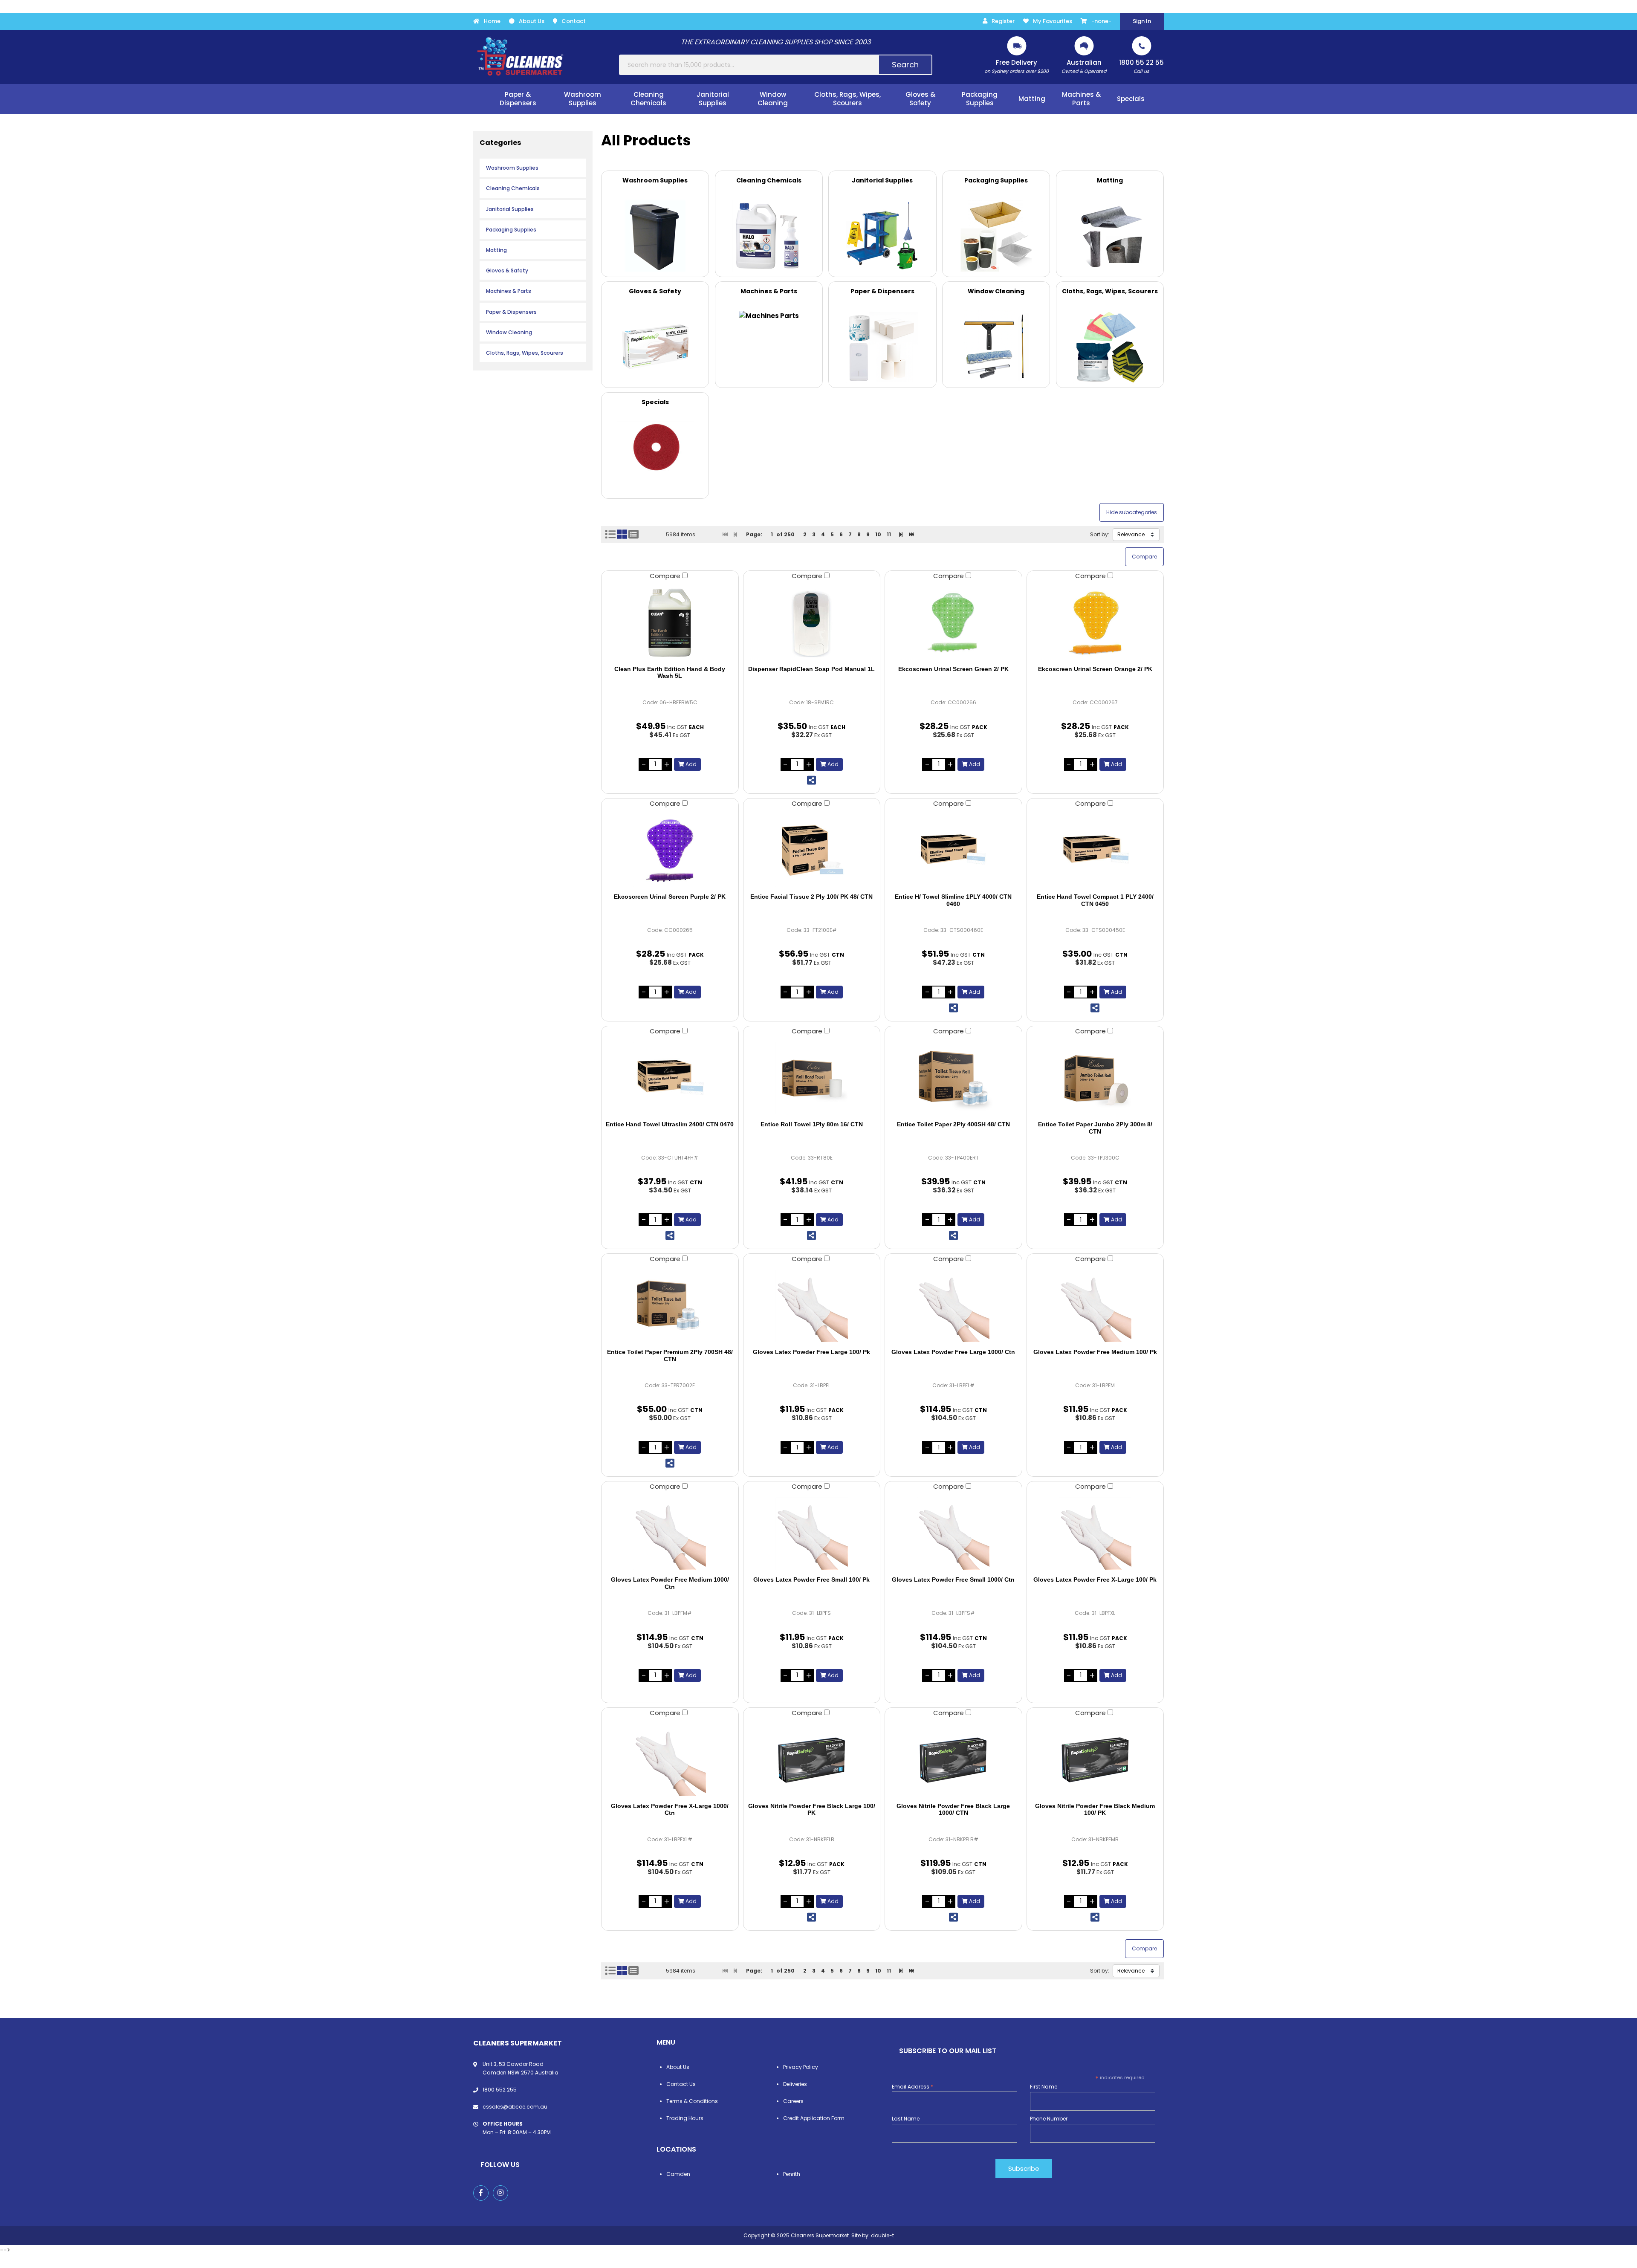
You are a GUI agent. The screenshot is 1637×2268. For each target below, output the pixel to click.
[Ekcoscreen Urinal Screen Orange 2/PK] (1095, 623)
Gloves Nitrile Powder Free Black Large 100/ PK (812, 1809)
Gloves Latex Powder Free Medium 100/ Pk (1095, 1352)
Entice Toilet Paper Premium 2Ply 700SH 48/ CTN (670, 1355)
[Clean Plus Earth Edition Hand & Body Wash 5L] (670, 623)
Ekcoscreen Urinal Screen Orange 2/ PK (1095, 669)
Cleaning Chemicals (513, 188)
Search (905, 65)
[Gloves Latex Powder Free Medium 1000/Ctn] (670, 1533)
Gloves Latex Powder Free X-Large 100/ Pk (1095, 1579)
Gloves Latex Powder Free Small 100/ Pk (811, 1579)
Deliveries (795, 2084)
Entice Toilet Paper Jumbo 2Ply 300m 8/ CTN (1095, 1128)
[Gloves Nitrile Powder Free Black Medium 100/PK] (1095, 1760)
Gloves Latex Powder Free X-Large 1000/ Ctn (670, 1809)
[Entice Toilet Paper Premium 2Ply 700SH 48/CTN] (670, 1306)
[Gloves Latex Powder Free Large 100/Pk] (812, 1306)
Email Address (912, 2087)
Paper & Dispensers (511, 312)
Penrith (792, 2174)
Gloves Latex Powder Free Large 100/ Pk (811, 1352)
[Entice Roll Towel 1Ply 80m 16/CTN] (812, 1078)
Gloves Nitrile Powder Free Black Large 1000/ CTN (953, 1809)
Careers (793, 2101)
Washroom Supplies (512, 168)
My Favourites (1053, 21)
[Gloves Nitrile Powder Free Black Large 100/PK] (812, 1760)
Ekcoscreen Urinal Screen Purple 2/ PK (670, 897)
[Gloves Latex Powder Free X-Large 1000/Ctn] (670, 1760)
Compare (666, 576)
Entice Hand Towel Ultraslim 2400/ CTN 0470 (670, 1124)
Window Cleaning (509, 332)
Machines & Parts (509, 291)
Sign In (1142, 21)
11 (889, 534)
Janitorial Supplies (510, 209)
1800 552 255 (500, 2090)
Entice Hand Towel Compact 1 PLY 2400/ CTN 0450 (1095, 900)
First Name (1044, 2087)
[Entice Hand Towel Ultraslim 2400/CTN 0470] (670, 1078)
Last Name (906, 2119)
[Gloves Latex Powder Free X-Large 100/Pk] (1095, 1533)
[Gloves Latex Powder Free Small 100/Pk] (812, 1533)
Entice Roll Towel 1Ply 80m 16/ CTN (812, 1124)
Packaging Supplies (511, 230)
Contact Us (681, 2084)
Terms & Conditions (692, 2101)
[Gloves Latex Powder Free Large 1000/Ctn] (953, 1306)
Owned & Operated (1084, 66)
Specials (1131, 99)
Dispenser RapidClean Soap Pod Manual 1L (811, 669)
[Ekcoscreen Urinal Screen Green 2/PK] (953, 623)
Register (1003, 21)
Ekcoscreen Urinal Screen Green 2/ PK (953, 669)
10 (878, 534)
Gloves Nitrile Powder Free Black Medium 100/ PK (1095, 1809)
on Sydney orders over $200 (1017, 66)
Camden (678, 2174)
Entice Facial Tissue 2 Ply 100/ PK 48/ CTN (811, 897)
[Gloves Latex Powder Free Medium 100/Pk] (1095, 1306)
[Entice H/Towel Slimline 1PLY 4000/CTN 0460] (953, 850)
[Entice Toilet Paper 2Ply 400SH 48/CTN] (953, 1078)
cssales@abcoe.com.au (515, 2107)
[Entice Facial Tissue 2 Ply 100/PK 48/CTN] (812, 850)
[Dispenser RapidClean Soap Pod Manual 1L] (812, 623)
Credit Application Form (814, 2118)
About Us (532, 21)
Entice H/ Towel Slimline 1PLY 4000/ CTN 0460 (953, 900)
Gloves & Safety (507, 270)
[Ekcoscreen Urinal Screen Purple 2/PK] (670, 850)
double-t (882, 2235)
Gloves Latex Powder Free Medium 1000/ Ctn (670, 1583)
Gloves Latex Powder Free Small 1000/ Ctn (953, 1579)
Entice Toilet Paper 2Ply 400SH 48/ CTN (953, 1124)
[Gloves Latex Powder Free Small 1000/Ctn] (953, 1533)
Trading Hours (685, 2118)
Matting (496, 250)
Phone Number (1049, 2119)
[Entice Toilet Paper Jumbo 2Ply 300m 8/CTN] (1095, 1078)
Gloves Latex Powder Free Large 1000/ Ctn (953, 1352)
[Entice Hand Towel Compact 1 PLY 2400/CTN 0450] (1095, 850)
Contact (574, 21)
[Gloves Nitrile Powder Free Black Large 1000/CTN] (953, 1760)
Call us (1141, 66)
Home (492, 21)
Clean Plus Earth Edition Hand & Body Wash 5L (670, 673)
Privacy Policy (801, 2067)
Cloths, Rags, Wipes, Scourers (525, 353)
